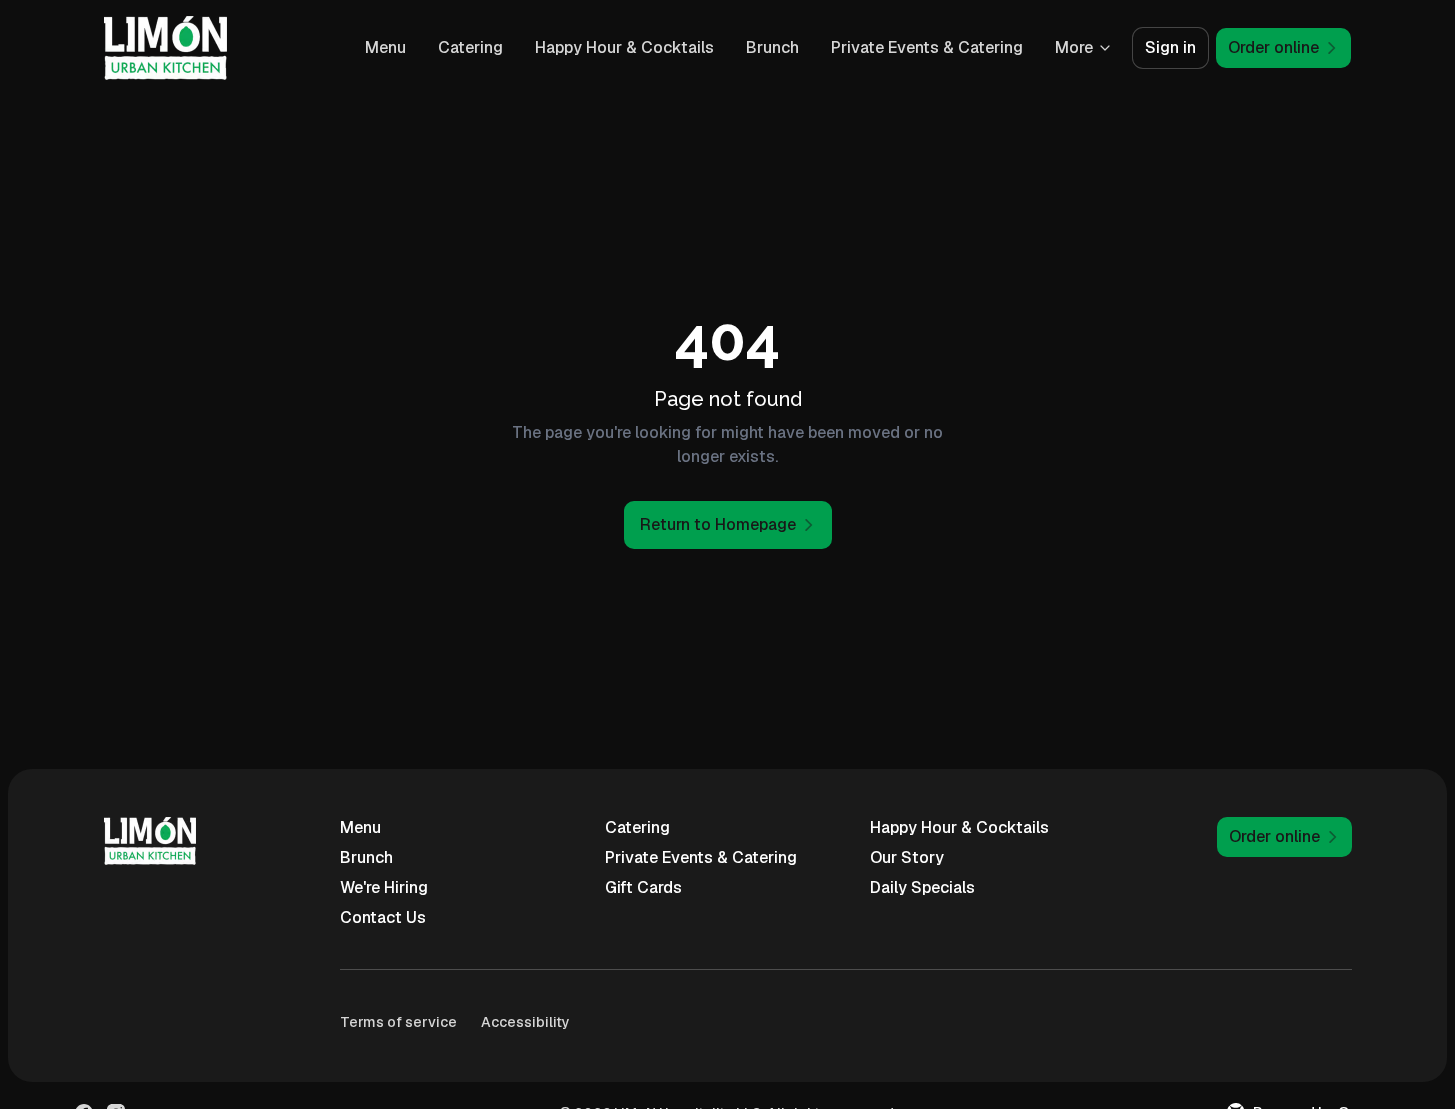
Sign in (1170, 47)
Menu (385, 47)
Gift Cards (643, 887)
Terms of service (398, 1022)
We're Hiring (384, 887)
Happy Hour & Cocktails (624, 47)
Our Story (907, 857)
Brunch (772, 47)
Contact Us (383, 917)
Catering (470, 47)
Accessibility (525, 1022)
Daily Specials (922, 887)
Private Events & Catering (927, 47)
